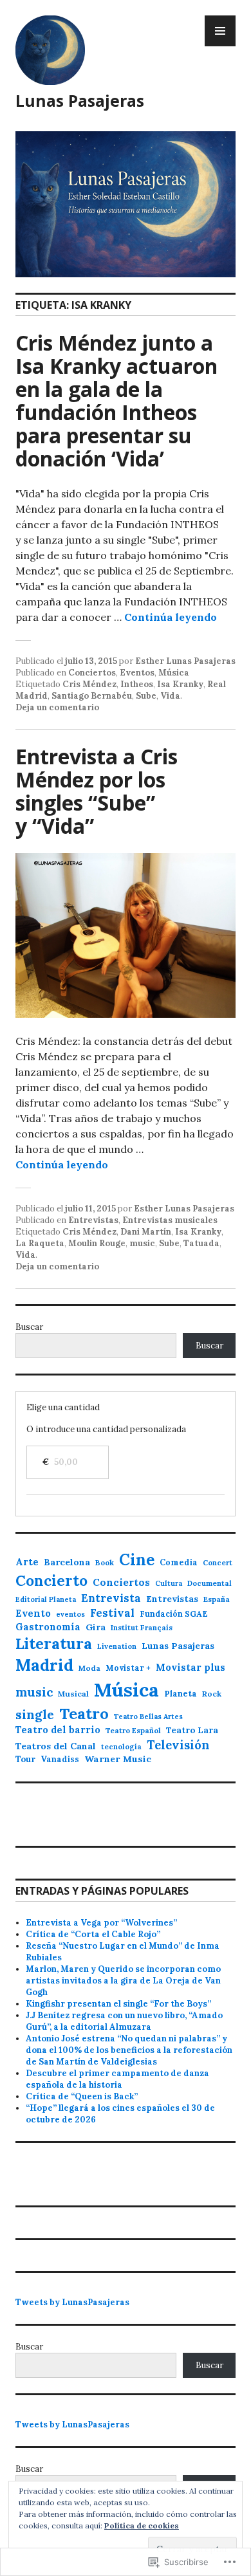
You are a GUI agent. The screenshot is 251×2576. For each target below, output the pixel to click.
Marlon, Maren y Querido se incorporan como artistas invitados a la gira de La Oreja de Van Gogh (123, 1981)
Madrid (44, 1665)
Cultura (169, 1583)
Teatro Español (133, 1731)
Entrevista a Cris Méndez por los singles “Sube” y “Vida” (97, 791)
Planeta (181, 1694)
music (142, 1243)
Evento (33, 1613)
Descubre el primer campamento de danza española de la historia (117, 2079)
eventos (70, 1614)
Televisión (178, 1745)
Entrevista (111, 1598)
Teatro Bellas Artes (148, 1716)
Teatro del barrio (58, 1730)
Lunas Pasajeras (80, 100)
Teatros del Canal (56, 1746)
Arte (27, 1562)
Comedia (179, 1562)
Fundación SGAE (174, 1614)
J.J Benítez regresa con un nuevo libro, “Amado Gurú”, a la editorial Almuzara (124, 2021)
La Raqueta (40, 1243)
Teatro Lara (192, 1730)
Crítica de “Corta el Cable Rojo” (93, 1934)
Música (174, 673)
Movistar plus (191, 1667)
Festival (112, 1613)
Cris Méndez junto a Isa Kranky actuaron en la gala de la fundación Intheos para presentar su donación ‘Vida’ (116, 400)
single (35, 1714)
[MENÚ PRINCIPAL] (220, 31)
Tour (25, 1759)
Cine (137, 1560)
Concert (218, 1563)
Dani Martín (146, 1232)
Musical (73, 1694)
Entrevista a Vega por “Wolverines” (101, 1923)
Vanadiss (60, 1759)
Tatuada (201, 1243)
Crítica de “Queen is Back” (82, 2096)
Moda (89, 1668)
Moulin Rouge (97, 1243)
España (217, 1599)
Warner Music (118, 1759)
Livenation (117, 1646)
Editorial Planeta (46, 1599)
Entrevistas (93, 1220)
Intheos (137, 684)
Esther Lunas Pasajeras (185, 661)
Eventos (137, 673)
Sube (146, 696)
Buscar (29, 1327)
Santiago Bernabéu (92, 696)
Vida (170, 696)
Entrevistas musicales (170, 1220)
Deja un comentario (57, 707)
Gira (96, 1627)
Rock (212, 1694)
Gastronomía (48, 1627)
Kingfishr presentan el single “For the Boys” (118, 2004)
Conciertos (92, 673)
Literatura (54, 1643)
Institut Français (142, 1628)
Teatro (84, 1714)
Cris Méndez (89, 684)
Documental (209, 1583)
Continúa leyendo (171, 617)
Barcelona (67, 1562)
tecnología (121, 1747)
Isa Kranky (180, 684)
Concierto (51, 1581)
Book (105, 1562)
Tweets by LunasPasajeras (72, 2302)
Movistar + (128, 1668)
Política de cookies (142, 2525)
